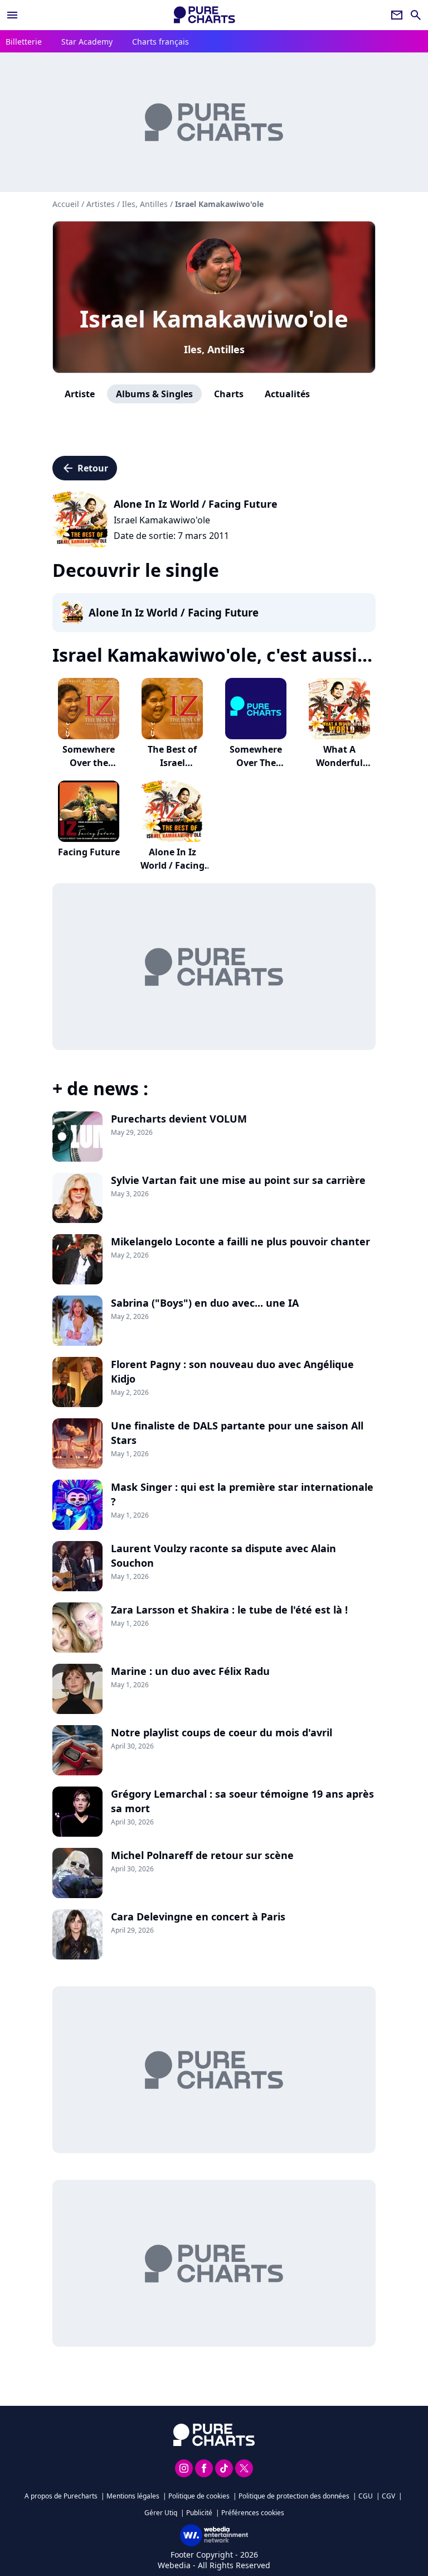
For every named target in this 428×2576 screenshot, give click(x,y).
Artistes (101, 204)
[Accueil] (205, 15)
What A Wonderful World (339, 763)
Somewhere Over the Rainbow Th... (89, 763)
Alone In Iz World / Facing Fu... (172, 865)
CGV (388, 2496)
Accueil (66, 204)
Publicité (199, 2513)
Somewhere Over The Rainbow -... (256, 763)
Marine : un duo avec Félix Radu (190, 1671)
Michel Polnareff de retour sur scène (202, 1855)
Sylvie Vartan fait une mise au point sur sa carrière (238, 1180)
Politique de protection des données (294, 2496)
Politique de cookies (199, 2496)
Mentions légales (133, 2496)
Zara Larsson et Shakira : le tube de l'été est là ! (229, 1610)
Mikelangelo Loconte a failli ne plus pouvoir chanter (240, 1241)
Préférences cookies (253, 2513)
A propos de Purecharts (61, 2496)
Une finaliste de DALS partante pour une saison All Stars (237, 1433)
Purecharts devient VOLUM (179, 1119)
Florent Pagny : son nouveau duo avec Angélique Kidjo (232, 1371)
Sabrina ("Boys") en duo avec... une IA (205, 1303)
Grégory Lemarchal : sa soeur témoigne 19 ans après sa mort (242, 1801)
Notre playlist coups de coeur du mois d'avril (222, 1732)
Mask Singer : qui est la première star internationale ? (242, 1494)
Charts (229, 394)
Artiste (80, 394)
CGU (366, 2496)
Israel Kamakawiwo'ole (214, 318)
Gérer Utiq (161, 2513)
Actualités (287, 394)
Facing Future (89, 852)
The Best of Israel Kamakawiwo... (172, 763)
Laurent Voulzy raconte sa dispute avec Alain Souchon (223, 1556)
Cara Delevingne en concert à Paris (198, 1917)
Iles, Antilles (214, 349)
